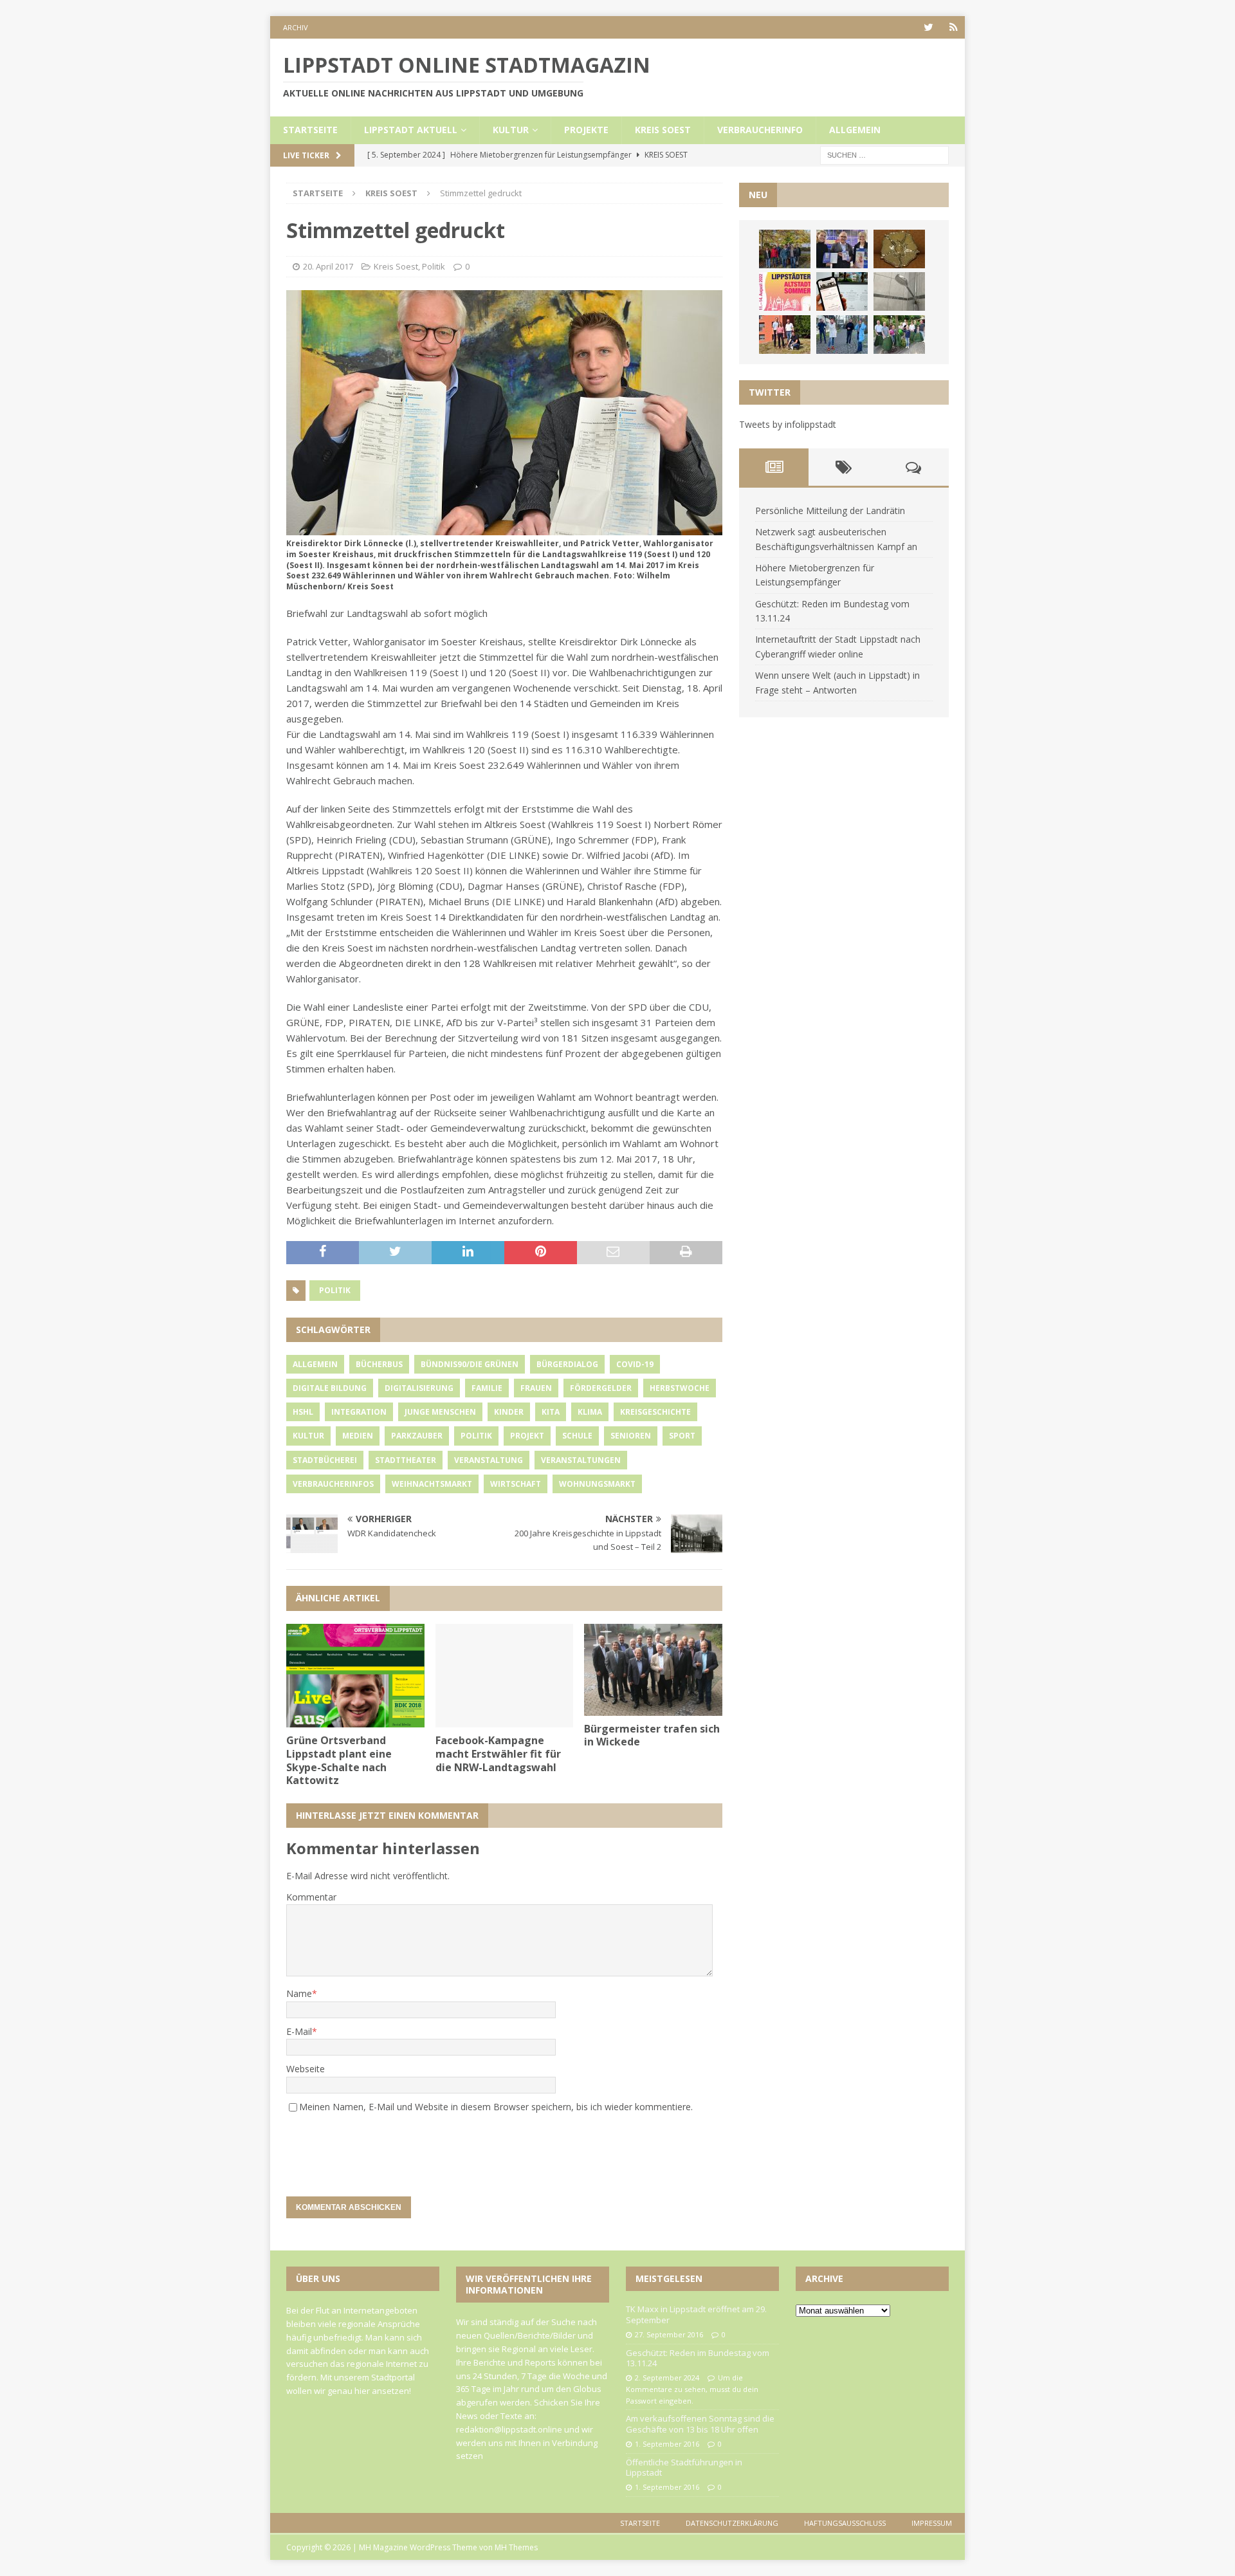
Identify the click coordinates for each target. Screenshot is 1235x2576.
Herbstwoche (680, 1388)
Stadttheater (406, 1460)
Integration (359, 1412)
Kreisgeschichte (655, 1412)
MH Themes (516, 2547)
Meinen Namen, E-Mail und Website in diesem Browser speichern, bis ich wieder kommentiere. (496, 2107)
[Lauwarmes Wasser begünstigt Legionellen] (899, 291)
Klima (590, 1412)
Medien (358, 1436)
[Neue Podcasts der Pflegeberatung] (842, 335)
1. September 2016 (667, 2444)
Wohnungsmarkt (597, 1484)
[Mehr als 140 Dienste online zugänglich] (842, 291)
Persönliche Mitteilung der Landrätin (830, 511)
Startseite (310, 130)
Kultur (511, 130)
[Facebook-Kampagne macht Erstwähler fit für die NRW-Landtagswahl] (505, 1676)
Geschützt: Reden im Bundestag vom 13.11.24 (698, 2358)
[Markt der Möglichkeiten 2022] (842, 249)
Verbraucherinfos (333, 1484)
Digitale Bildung (330, 1388)
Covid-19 (635, 1364)
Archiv (296, 27)
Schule (577, 1436)
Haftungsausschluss (845, 2523)
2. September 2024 (667, 2378)
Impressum (932, 2523)
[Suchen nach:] (884, 154)
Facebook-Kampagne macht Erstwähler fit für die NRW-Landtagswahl (498, 1754)
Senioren (631, 1436)
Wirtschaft (516, 1484)
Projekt (527, 1436)
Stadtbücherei (325, 1460)
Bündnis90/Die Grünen (470, 1364)
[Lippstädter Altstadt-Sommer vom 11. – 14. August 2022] (785, 291)
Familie (487, 1388)
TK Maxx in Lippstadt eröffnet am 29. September (696, 2314)
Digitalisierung (419, 1388)
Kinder (509, 1412)
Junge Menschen (440, 1412)
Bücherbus (379, 1364)
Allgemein (855, 130)
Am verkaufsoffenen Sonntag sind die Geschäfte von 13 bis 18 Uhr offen (700, 2424)
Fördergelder (601, 1388)
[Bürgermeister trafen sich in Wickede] (653, 1670)
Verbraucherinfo (760, 130)
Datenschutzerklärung (732, 2523)
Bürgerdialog (567, 1364)
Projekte (586, 130)
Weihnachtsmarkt (432, 1484)
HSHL (303, 1412)
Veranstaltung (489, 1460)
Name (299, 1993)
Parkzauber (417, 1436)
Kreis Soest (663, 130)
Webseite (306, 2069)
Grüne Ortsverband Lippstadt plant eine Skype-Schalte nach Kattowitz (339, 1760)
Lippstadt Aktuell (411, 130)
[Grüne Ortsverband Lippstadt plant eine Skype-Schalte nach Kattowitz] (355, 1676)
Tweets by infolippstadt (788, 424)
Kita (551, 1412)
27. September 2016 (669, 2334)
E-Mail (299, 2031)
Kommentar (311, 1897)
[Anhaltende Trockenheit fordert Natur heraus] (899, 335)
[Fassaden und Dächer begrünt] (785, 335)
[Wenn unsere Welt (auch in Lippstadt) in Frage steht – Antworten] (785, 249)
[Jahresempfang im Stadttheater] (899, 249)
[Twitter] (929, 27)
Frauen (536, 1388)
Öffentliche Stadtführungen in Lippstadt (684, 2468)
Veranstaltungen (581, 1460)
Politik (434, 266)
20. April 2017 (328, 266)
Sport (682, 1436)
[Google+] (954, 27)
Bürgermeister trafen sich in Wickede (652, 1735)
